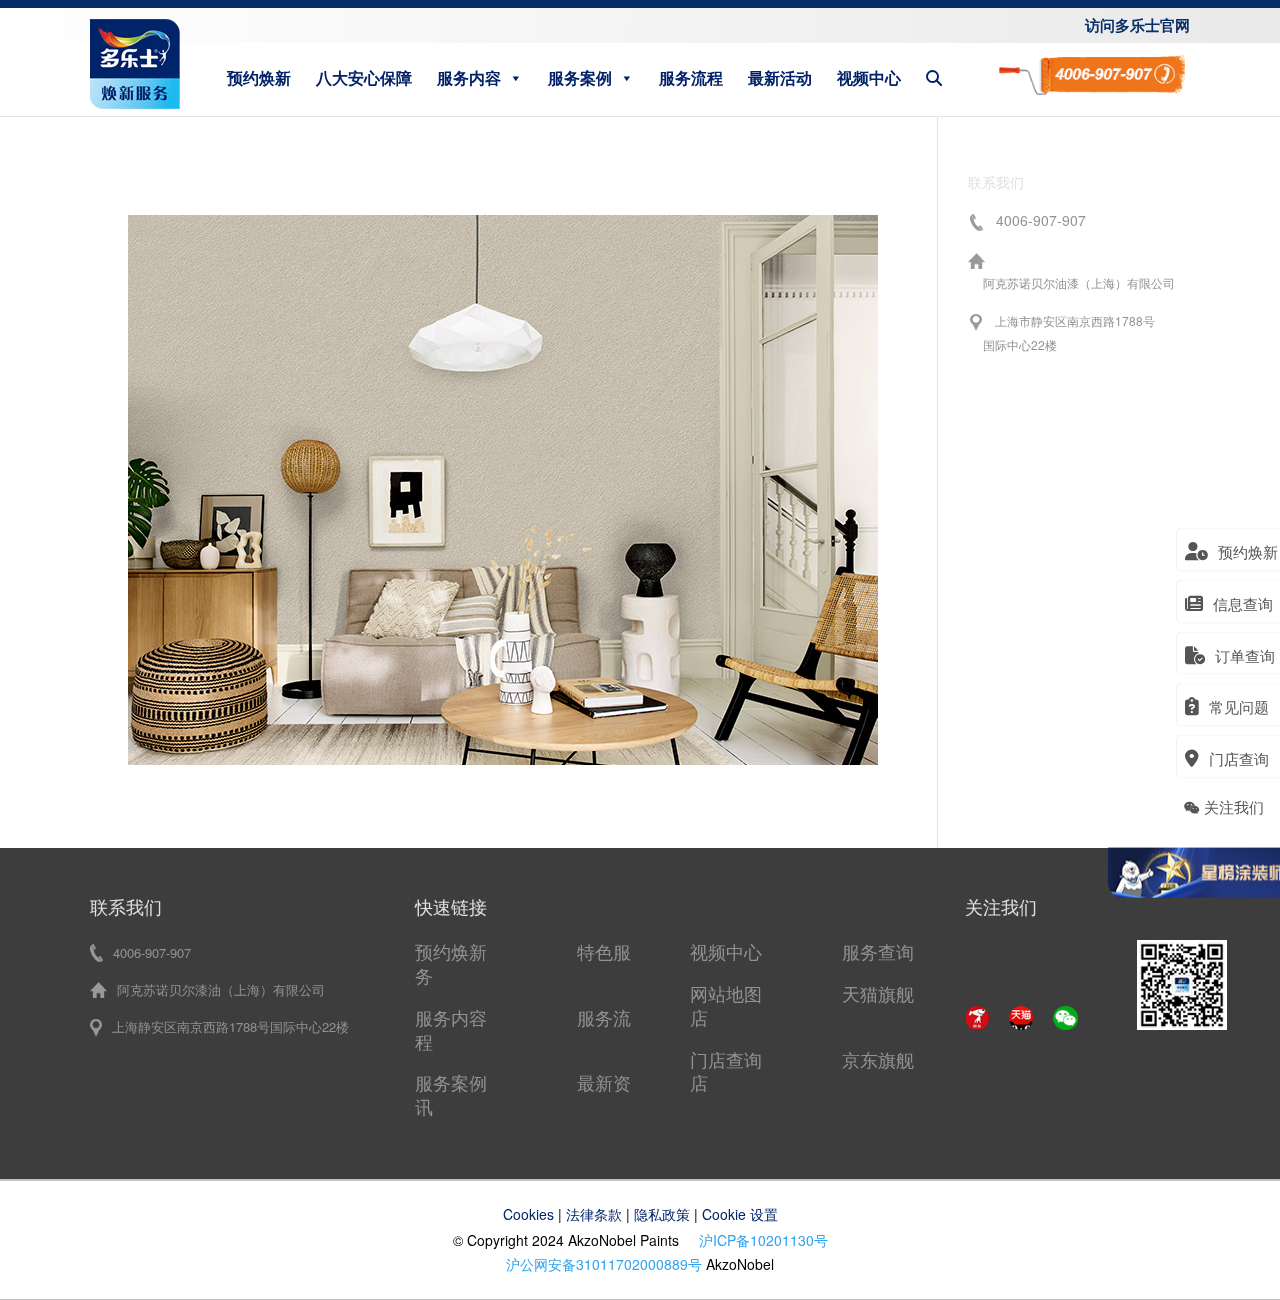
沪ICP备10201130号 (763, 1240)
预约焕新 (259, 77)
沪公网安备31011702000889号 (604, 1264)
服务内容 (469, 77)
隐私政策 (662, 1214)
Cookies (528, 1214)
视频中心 (869, 77)
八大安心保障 (364, 77)
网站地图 (726, 993)
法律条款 (594, 1214)
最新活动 (780, 77)
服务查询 (878, 951)
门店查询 (726, 1059)
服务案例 (580, 77)
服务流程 (691, 77)
